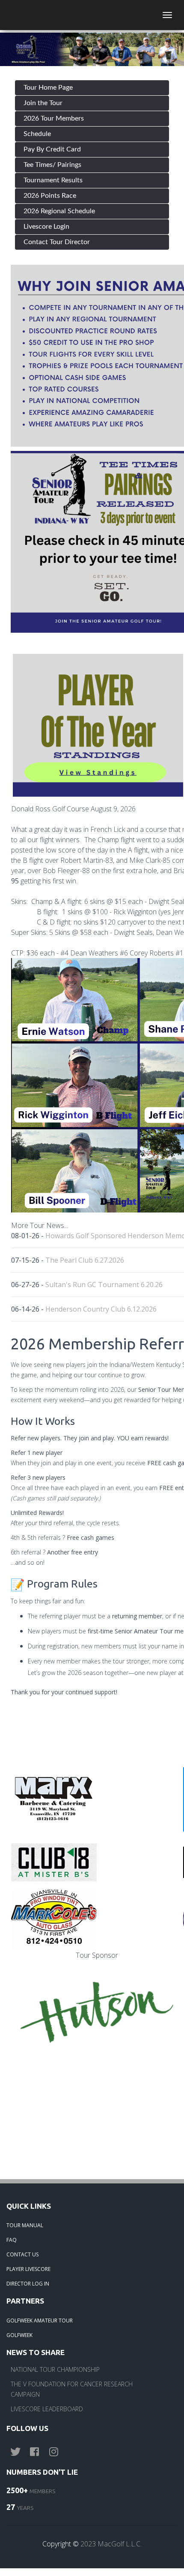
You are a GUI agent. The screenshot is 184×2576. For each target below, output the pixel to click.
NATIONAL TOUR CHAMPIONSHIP (55, 2369)
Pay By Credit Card (52, 149)
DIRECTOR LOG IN (28, 2284)
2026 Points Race (50, 196)
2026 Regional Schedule (59, 211)
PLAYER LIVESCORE (28, 2269)
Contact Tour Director (57, 242)
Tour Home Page (48, 88)
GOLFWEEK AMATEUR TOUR (40, 2321)
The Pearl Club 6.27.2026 (85, 1260)
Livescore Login (46, 227)
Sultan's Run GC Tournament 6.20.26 (104, 1285)
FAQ (12, 2240)
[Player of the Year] (98, 725)
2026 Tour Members (54, 118)
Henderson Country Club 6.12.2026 (101, 1309)
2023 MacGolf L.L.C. (111, 2544)
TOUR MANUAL (25, 2225)
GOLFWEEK (19, 2335)
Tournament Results (53, 180)
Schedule (37, 134)
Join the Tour (43, 103)
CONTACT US (22, 2254)
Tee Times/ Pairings (52, 165)
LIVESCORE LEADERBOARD (47, 2409)
